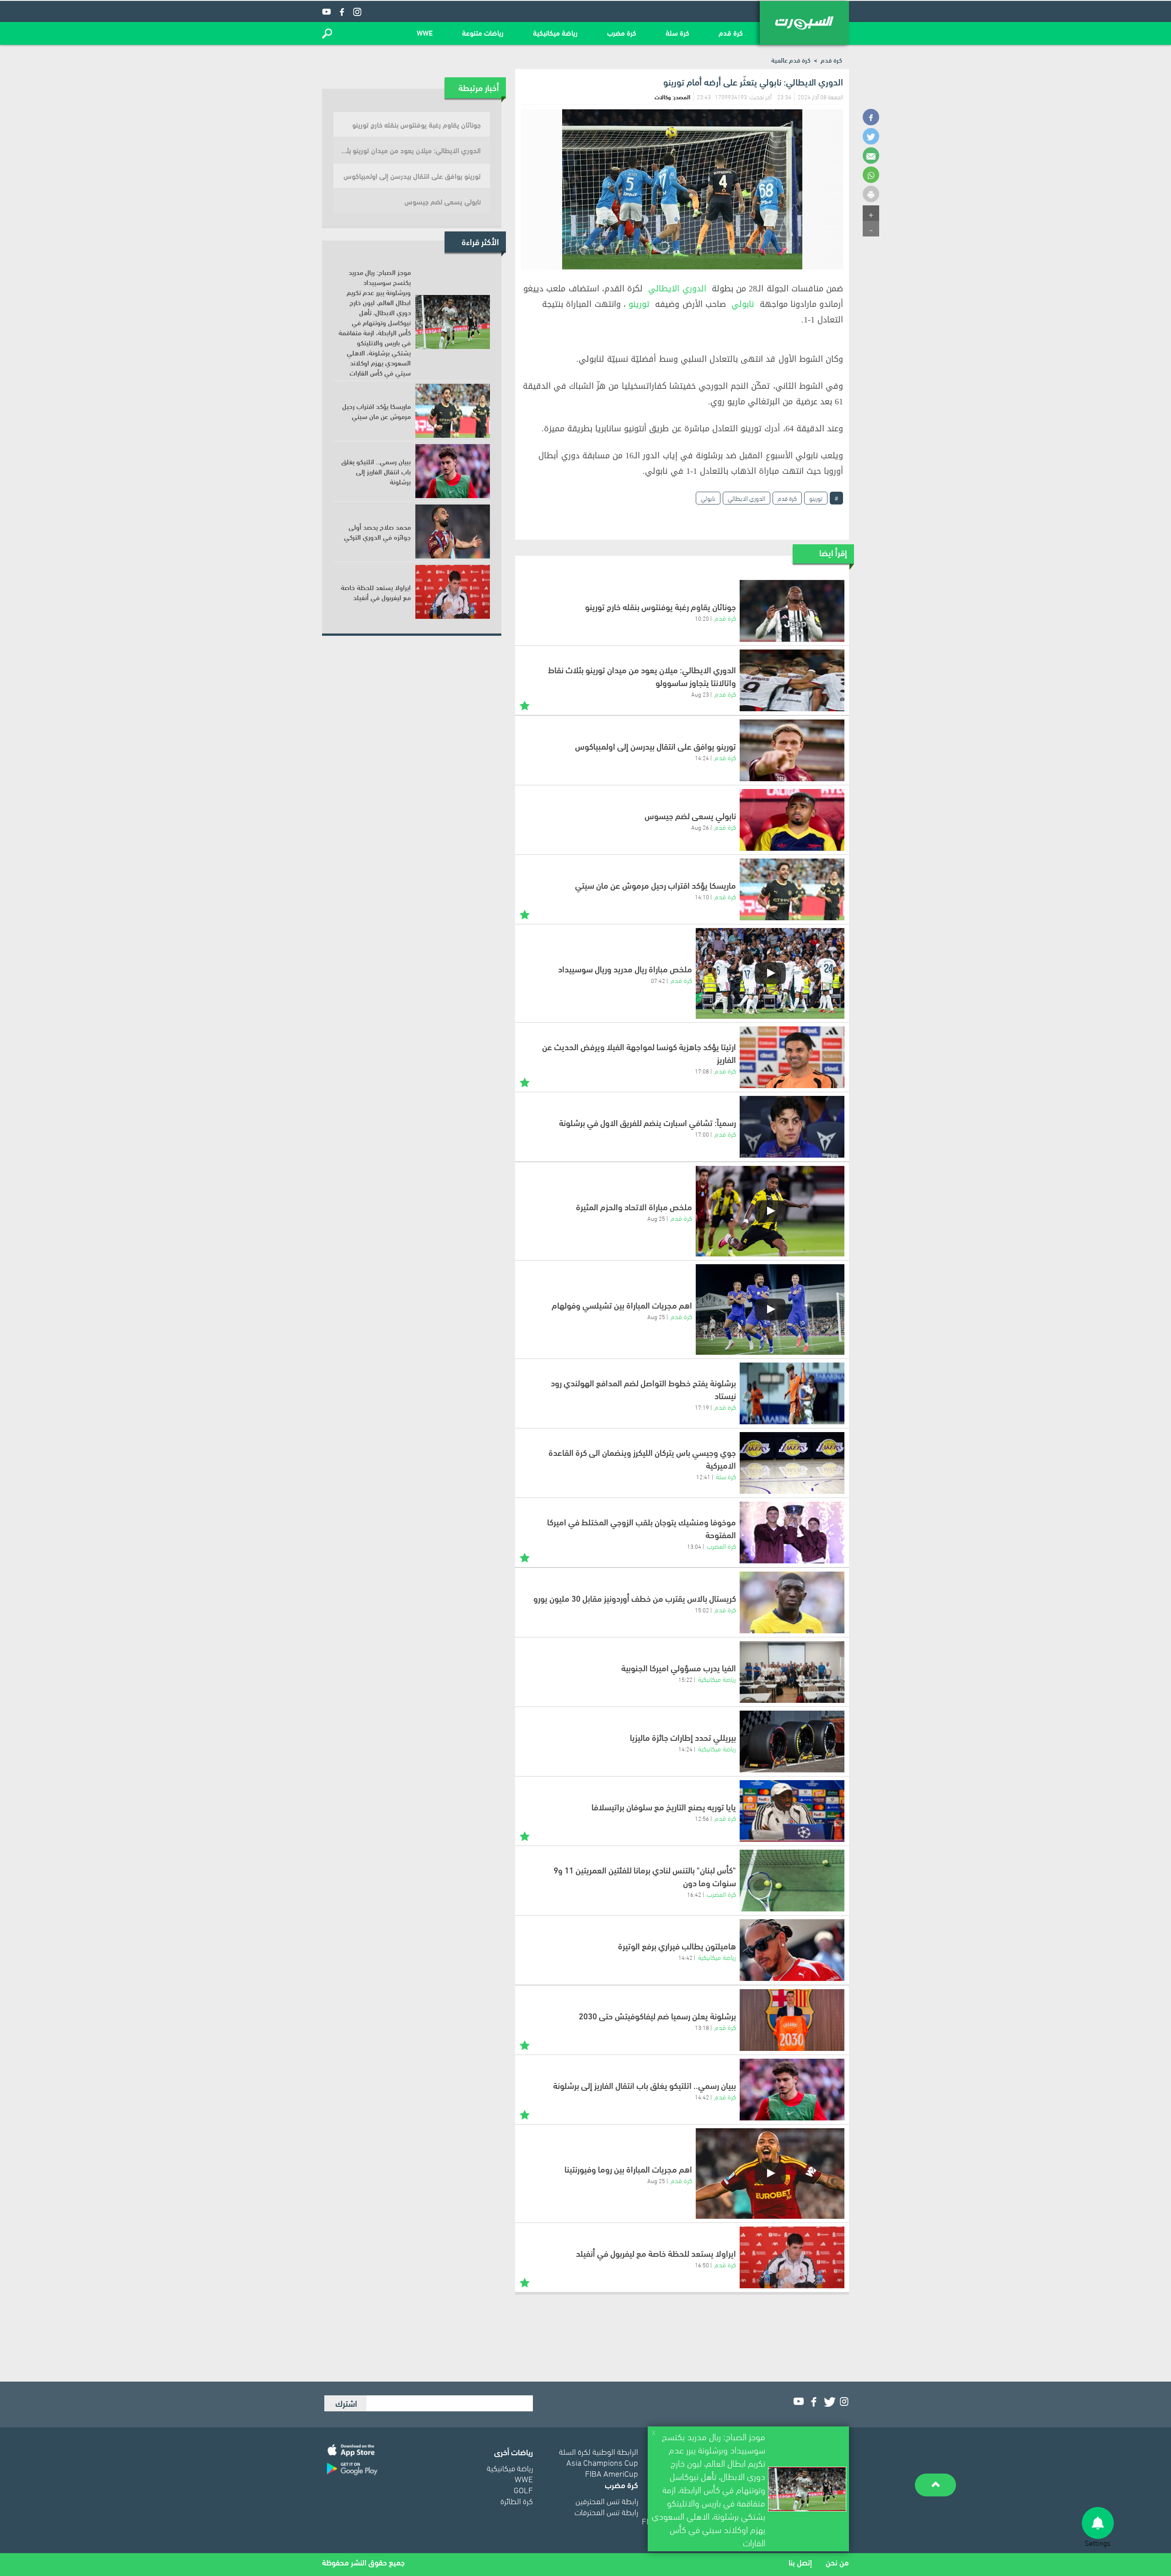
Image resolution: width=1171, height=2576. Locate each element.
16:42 (694, 1894)
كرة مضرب (622, 32)
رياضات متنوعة (483, 32)
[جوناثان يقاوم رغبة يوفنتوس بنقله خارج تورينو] (792, 611)
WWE (425, 32)
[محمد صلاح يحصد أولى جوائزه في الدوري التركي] (453, 531)
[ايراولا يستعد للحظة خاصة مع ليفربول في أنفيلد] (792, 2257)
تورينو (639, 304)
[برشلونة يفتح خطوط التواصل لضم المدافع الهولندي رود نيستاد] (792, 1393)
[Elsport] (804, 23)
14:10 (702, 896)
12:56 (702, 1818)
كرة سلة (677, 32)
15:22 (685, 1679)
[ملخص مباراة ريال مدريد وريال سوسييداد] (770, 973)
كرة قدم (731, 32)
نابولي (743, 304)
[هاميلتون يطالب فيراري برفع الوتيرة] (792, 1950)
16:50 (702, 2265)
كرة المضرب (721, 1546)
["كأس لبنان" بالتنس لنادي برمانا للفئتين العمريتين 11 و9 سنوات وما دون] (792, 1881)
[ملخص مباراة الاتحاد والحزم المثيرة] (770, 1211)
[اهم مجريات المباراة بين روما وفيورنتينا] (770, 2173)
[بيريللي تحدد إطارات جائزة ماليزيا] (792, 1741)
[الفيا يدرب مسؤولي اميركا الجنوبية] (792, 1672)
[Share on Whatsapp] (871, 175)
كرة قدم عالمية (791, 60)
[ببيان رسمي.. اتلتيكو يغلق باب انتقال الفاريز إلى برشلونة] (792, 2090)
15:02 (702, 1610)
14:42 (685, 1957)
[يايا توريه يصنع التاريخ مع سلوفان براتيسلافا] (792, 1811)
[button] (327, 33)
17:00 (702, 1134)
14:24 (702, 757)
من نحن (837, 2562)
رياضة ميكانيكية (555, 32)
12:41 (703, 1476)
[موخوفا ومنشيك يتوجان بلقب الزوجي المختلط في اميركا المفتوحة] (792, 1532)
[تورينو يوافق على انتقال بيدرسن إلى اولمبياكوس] (792, 750)
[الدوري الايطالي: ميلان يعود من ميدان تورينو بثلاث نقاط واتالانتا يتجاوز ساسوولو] (792, 680)
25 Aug (656, 1218)
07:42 (658, 980)
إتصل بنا (800, 2562)
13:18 (702, 2027)
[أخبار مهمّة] (525, 705)
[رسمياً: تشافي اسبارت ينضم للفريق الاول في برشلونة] (792, 1127)
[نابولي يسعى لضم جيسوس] (792, 820)
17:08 (702, 1071)
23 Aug (700, 694)
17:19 (702, 1407)
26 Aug (700, 827)
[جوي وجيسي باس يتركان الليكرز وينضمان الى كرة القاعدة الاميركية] (792, 1463)
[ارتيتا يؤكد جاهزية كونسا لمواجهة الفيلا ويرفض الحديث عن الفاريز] (792, 1057)
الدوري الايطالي (677, 289)
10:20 (702, 618)
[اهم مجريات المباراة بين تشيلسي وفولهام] (770, 1309)
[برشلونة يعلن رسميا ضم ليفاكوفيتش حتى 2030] (792, 2020)
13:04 (694, 1546)
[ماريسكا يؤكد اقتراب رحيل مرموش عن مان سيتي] (792, 889)
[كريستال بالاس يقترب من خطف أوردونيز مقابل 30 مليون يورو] (792, 1602)
